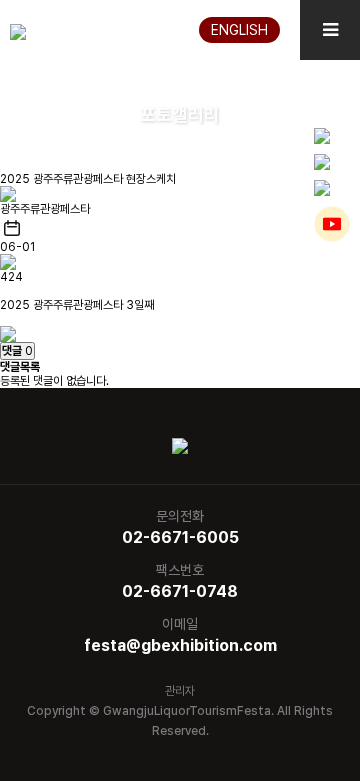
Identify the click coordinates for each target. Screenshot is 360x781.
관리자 (180, 691)
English (239, 30)
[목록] (8, 333)
